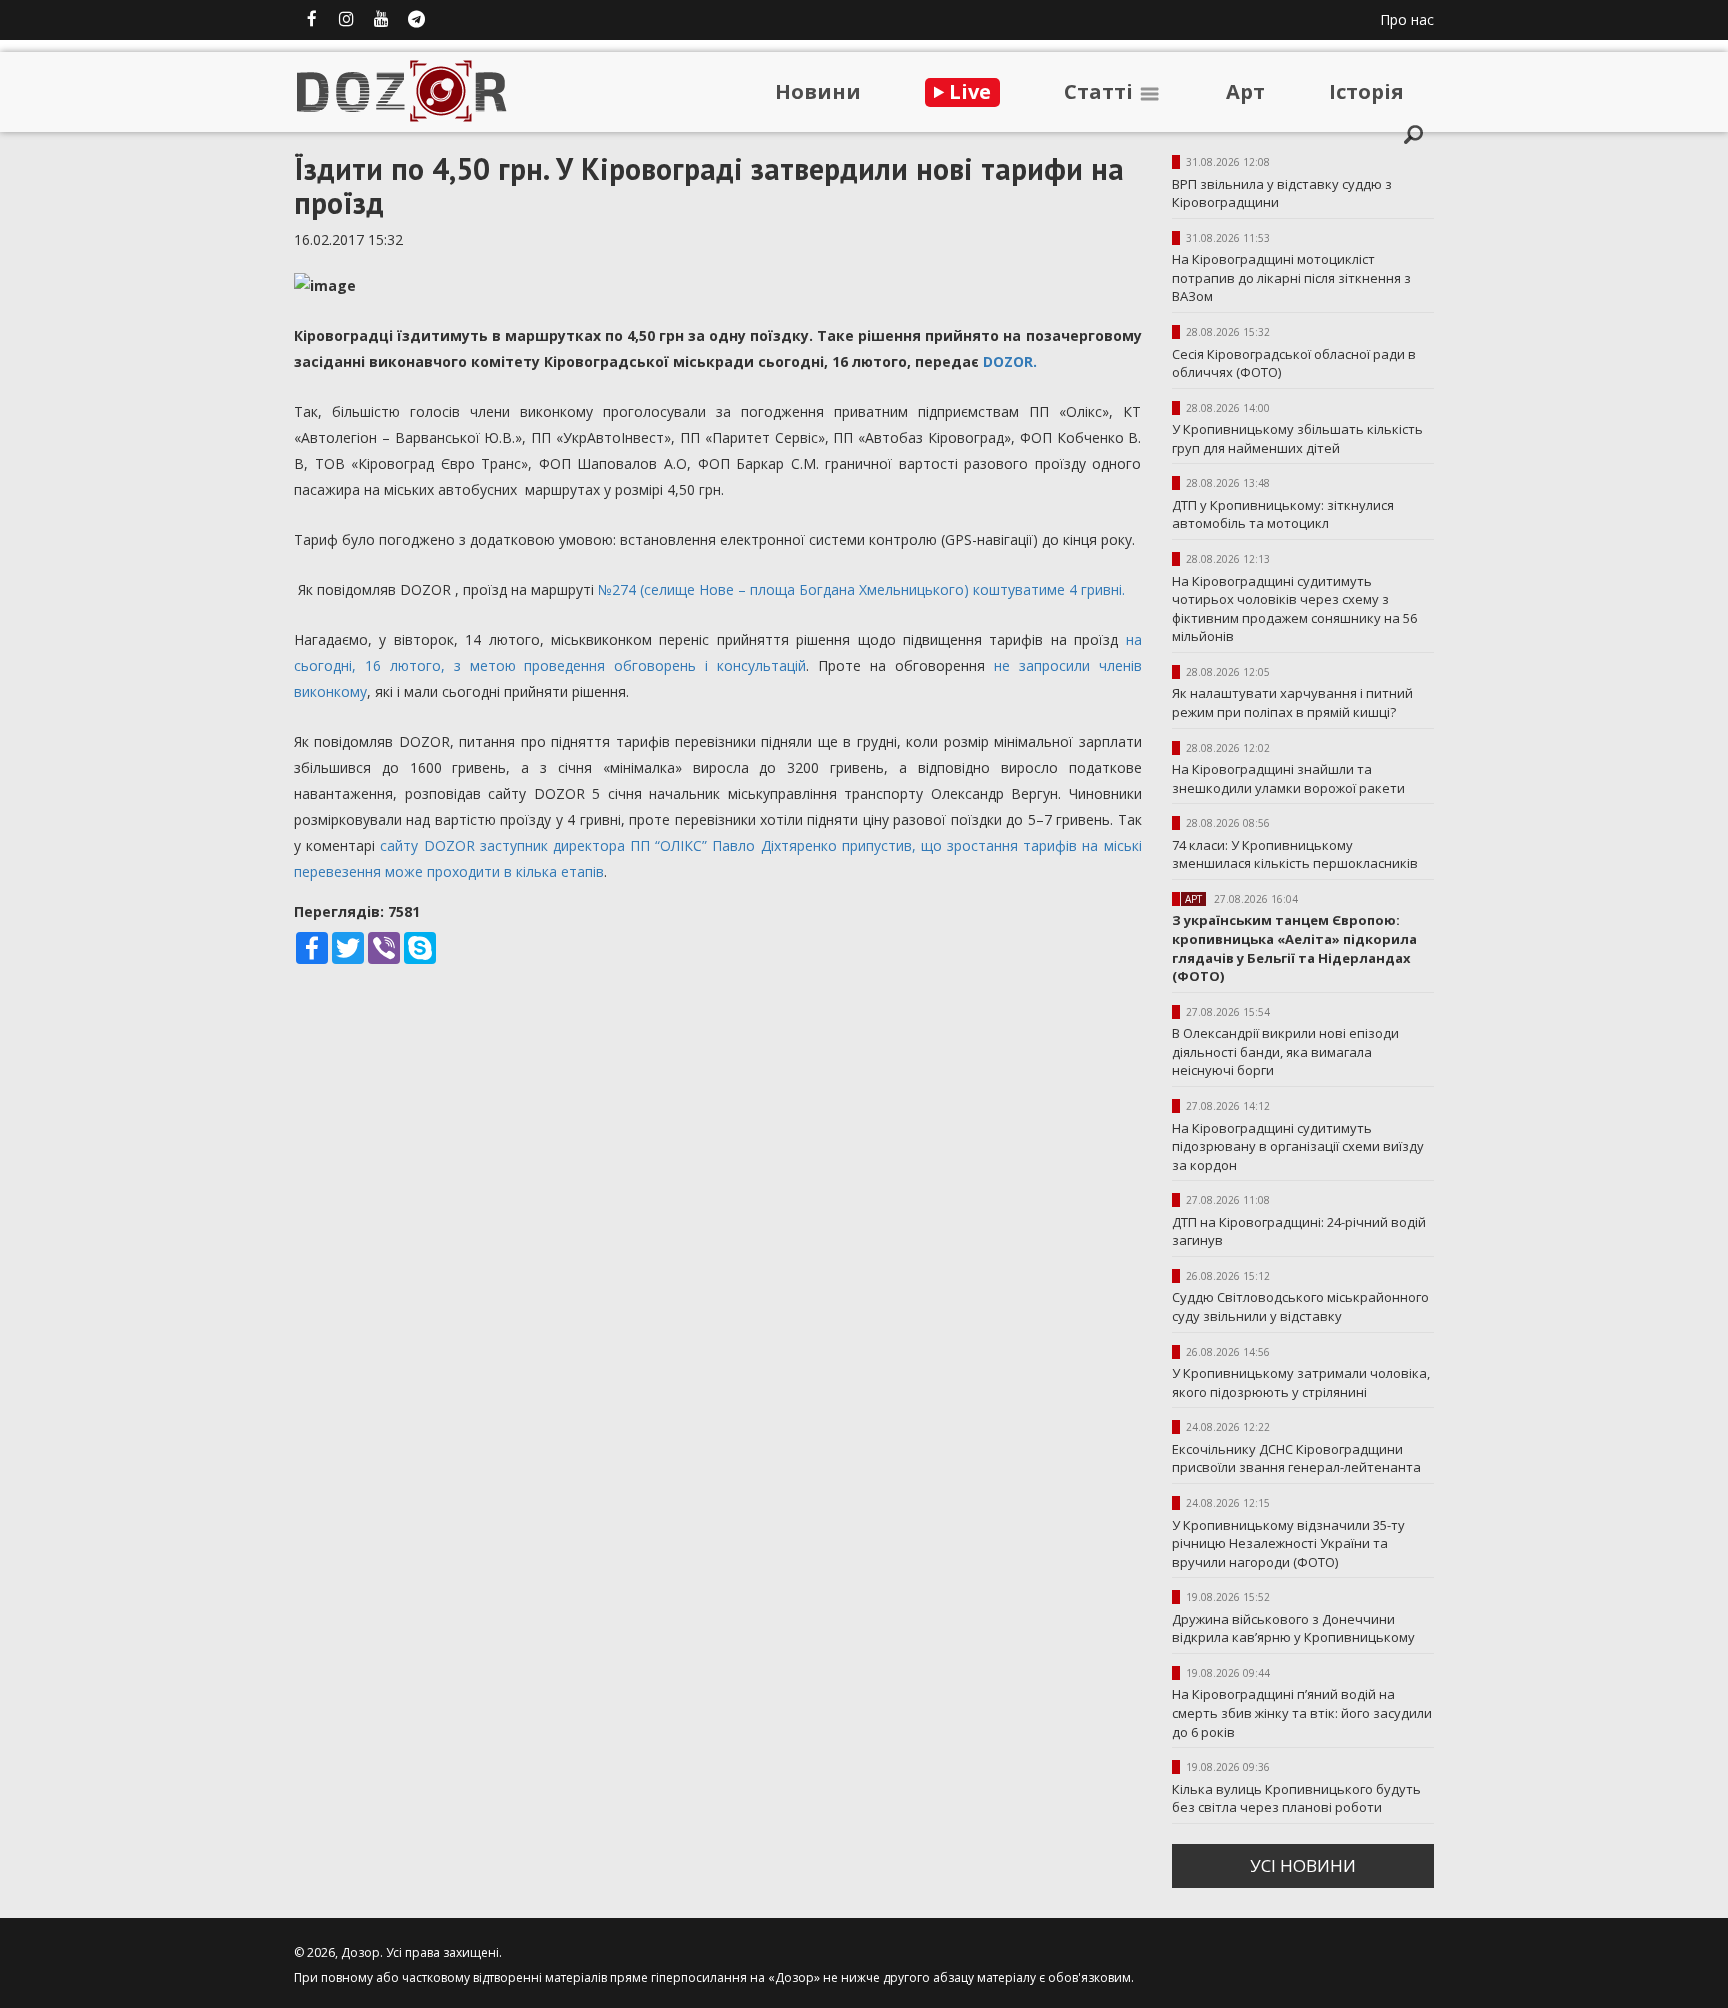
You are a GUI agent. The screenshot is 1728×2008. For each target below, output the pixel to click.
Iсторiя (1366, 91)
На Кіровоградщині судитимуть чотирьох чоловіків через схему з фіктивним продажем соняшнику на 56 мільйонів (1294, 609)
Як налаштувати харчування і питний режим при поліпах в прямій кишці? (1292, 702)
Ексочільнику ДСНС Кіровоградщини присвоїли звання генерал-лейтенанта (1296, 1458)
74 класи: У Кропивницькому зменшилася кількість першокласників (1295, 854)
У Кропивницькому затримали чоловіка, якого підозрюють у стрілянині (1301, 1382)
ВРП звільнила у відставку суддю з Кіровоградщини (1282, 193)
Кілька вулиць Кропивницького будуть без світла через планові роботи (1296, 1798)
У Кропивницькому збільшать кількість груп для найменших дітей (1297, 438)
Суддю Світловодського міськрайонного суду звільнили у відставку (1300, 1306)
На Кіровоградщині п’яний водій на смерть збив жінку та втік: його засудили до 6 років (1302, 1712)
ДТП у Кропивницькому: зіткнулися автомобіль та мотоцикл (1283, 514)
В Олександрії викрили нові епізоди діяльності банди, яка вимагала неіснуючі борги (1285, 1051)
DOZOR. (1010, 361)
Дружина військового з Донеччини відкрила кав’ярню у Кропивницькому (1293, 1628)
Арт (1245, 91)
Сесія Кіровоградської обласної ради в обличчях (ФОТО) (1294, 363)
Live (967, 91)
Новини (818, 91)
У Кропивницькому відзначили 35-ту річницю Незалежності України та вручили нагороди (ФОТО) (1288, 1543)
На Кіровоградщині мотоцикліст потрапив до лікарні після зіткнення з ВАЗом (1291, 277)
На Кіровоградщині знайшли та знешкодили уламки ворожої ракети (1288, 778)
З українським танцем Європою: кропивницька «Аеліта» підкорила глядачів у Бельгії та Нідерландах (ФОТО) (1294, 948)
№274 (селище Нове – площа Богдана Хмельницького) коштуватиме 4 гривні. (861, 589)
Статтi (1101, 91)
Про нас (1407, 19)
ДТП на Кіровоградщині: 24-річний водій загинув (1299, 1231)
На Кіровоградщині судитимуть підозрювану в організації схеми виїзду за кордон (1298, 1146)
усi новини (1303, 1865)
